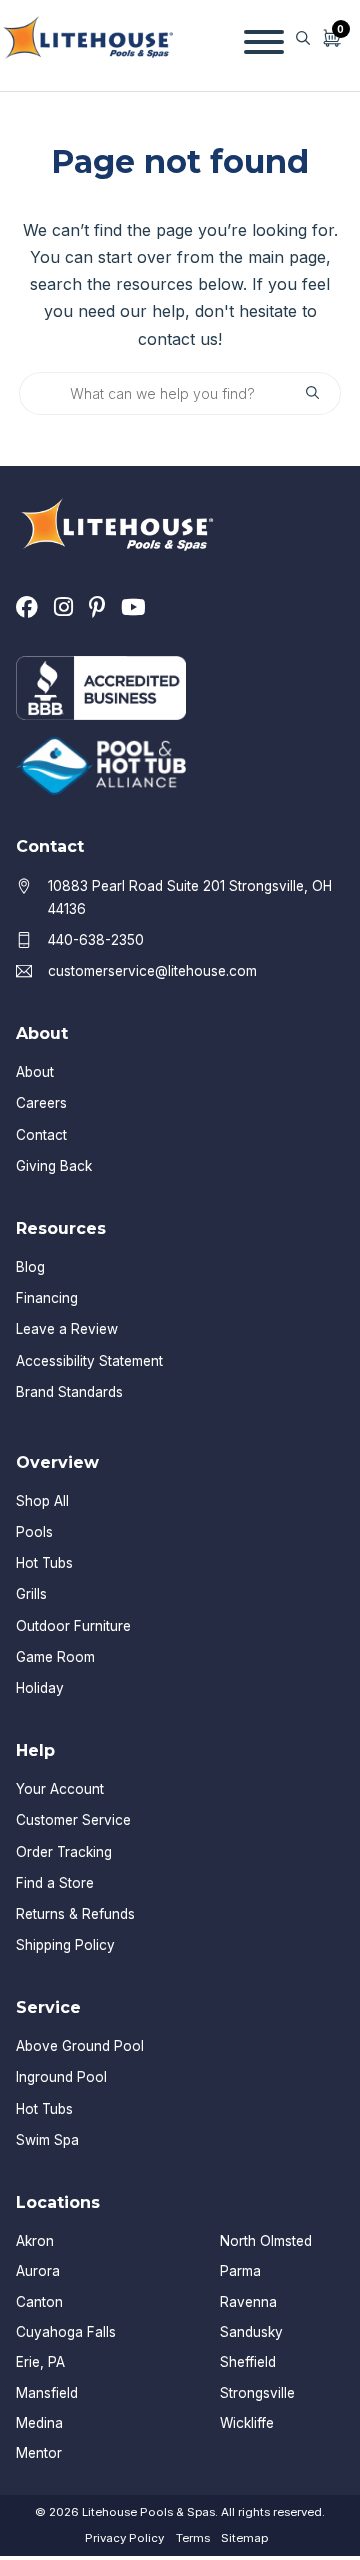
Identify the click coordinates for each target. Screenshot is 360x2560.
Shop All (42, 1501)
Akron (35, 2241)
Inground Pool (61, 2077)
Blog (30, 1267)
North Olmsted (266, 2241)
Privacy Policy (124, 2538)
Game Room (55, 1657)
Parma (240, 2271)
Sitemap (244, 2538)
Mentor (39, 2453)
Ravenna (248, 2302)
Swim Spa (47, 2140)
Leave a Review (67, 1329)
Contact (41, 1135)
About (35, 1072)
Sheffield (248, 2362)
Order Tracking (64, 1852)
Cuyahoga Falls (66, 2332)
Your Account (60, 1789)
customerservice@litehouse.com (152, 971)
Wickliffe (247, 2423)
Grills (31, 1594)
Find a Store (55, 1883)
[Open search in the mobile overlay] (303, 38)
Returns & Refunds (75, 1914)
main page (287, 257)
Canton (39, 2302)
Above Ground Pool (80, 2046)
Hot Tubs (44, 1563)
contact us (178, 339)
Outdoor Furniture (73, 1626)
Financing (47, 1298)
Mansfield (47, 2393)
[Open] (264, 38)
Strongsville (257, 2393)
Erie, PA (40, 2362)
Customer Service (73, 1820)
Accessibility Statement (89, 1361)
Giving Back (54, 1166)
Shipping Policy (65, 1945)
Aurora (38, 2271)
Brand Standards (69, 1392)
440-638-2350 (96, 940)
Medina (39, 2423)
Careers (41, 1103)
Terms (193, 2538)
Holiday (40, 1688)
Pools (34, 1532)
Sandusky (251, 2332)
